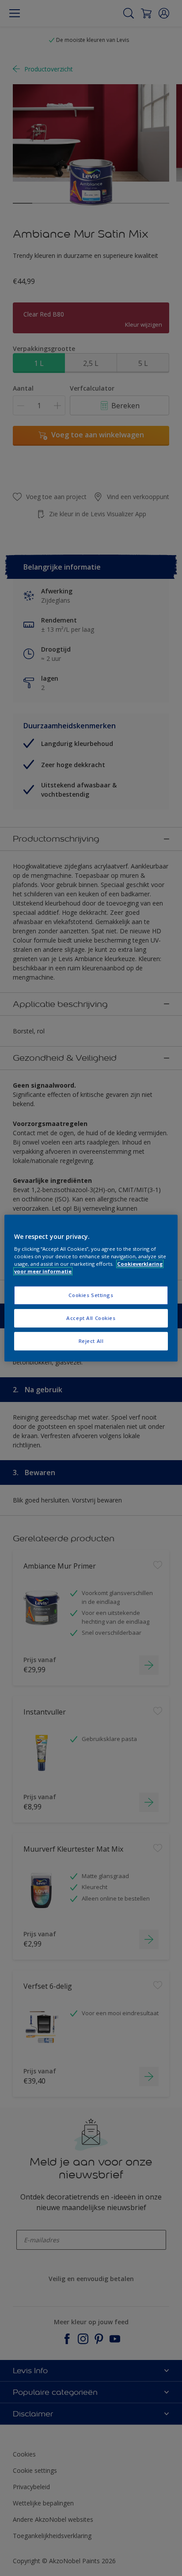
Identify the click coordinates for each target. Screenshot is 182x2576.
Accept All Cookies (91, 1318)
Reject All (91, 1341)
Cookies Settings (91, 1295)
